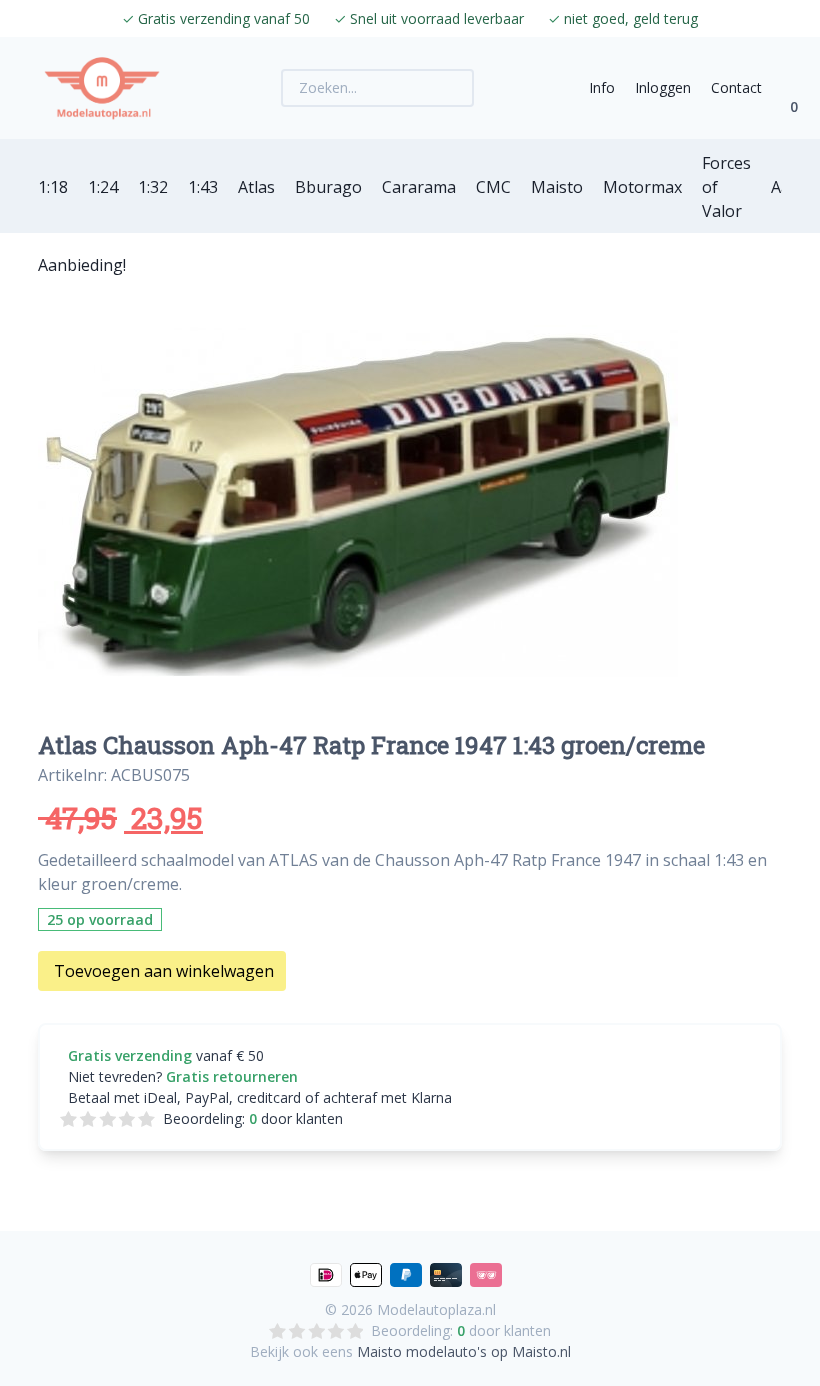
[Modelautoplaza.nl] (102, 88)
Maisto (557, 187)
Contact (736, 87)
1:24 (103, 187)
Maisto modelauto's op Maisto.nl (464, 1351)
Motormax (642, 187)
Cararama (419, 187)
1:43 (203, 187)
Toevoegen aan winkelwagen (164, 971)
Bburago (328, 187)
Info (602, 87)
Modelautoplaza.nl (436, 1309)
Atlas (256, 187)
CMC (493, 187)
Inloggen (663, 87)
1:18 (53, 187)
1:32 (153, 187)
